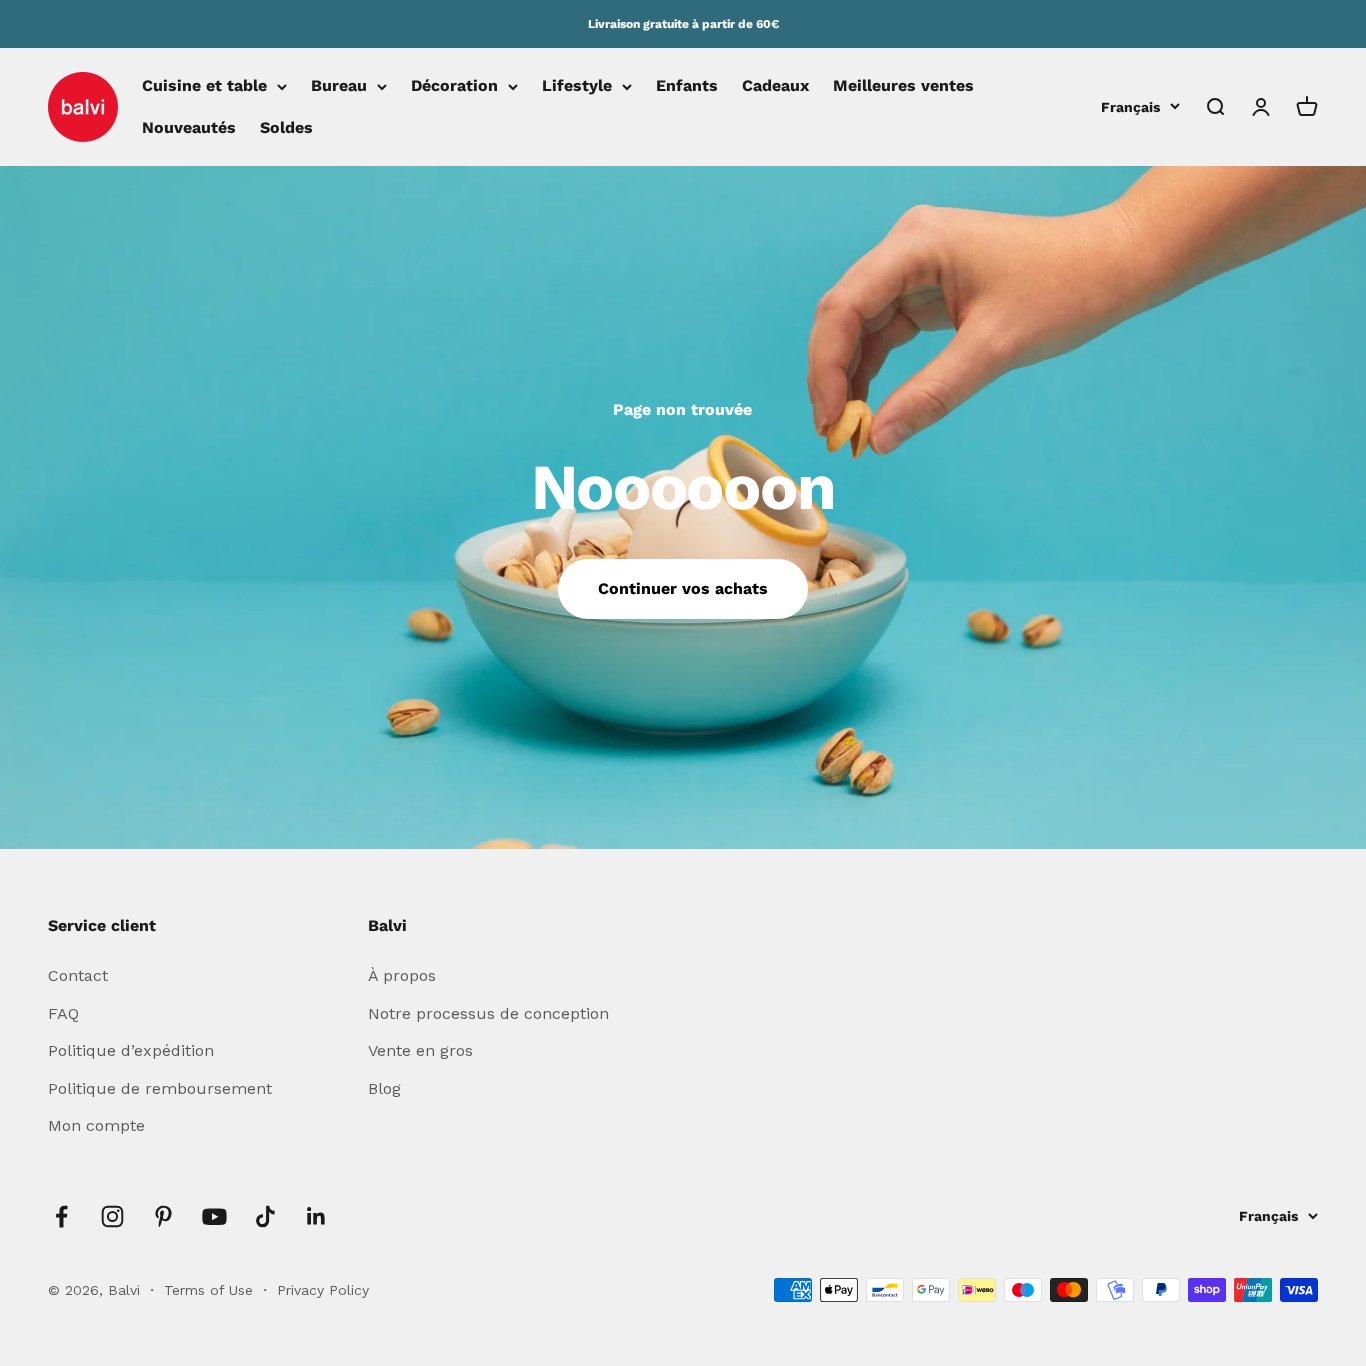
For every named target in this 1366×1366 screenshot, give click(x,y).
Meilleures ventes (903, 86)
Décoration (454, 86)
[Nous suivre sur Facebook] (61, 1216)
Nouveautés (189, 127)
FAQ (63, 1013)
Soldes (286, 127)
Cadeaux (775, 86)
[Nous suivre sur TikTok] (265, 1216)
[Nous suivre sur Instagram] (112, 1216)
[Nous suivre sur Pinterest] (163, 1216)
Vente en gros (420, 1050)
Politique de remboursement (160, 1088)
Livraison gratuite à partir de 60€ (683, 24)
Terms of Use (211, 1290)
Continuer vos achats (683, 588)
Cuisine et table (204, 86)
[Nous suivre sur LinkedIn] (316, 1216)
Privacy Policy (323, 1290)
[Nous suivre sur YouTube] (214, 1216)
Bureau (339, 86)
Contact (78, 975)
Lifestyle (577, 86)
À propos (402, 975)
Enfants (687, 86)
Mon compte (96, 1125)
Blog (384, 1088)
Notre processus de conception (488, 1013)
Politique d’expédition (131, 1050)
